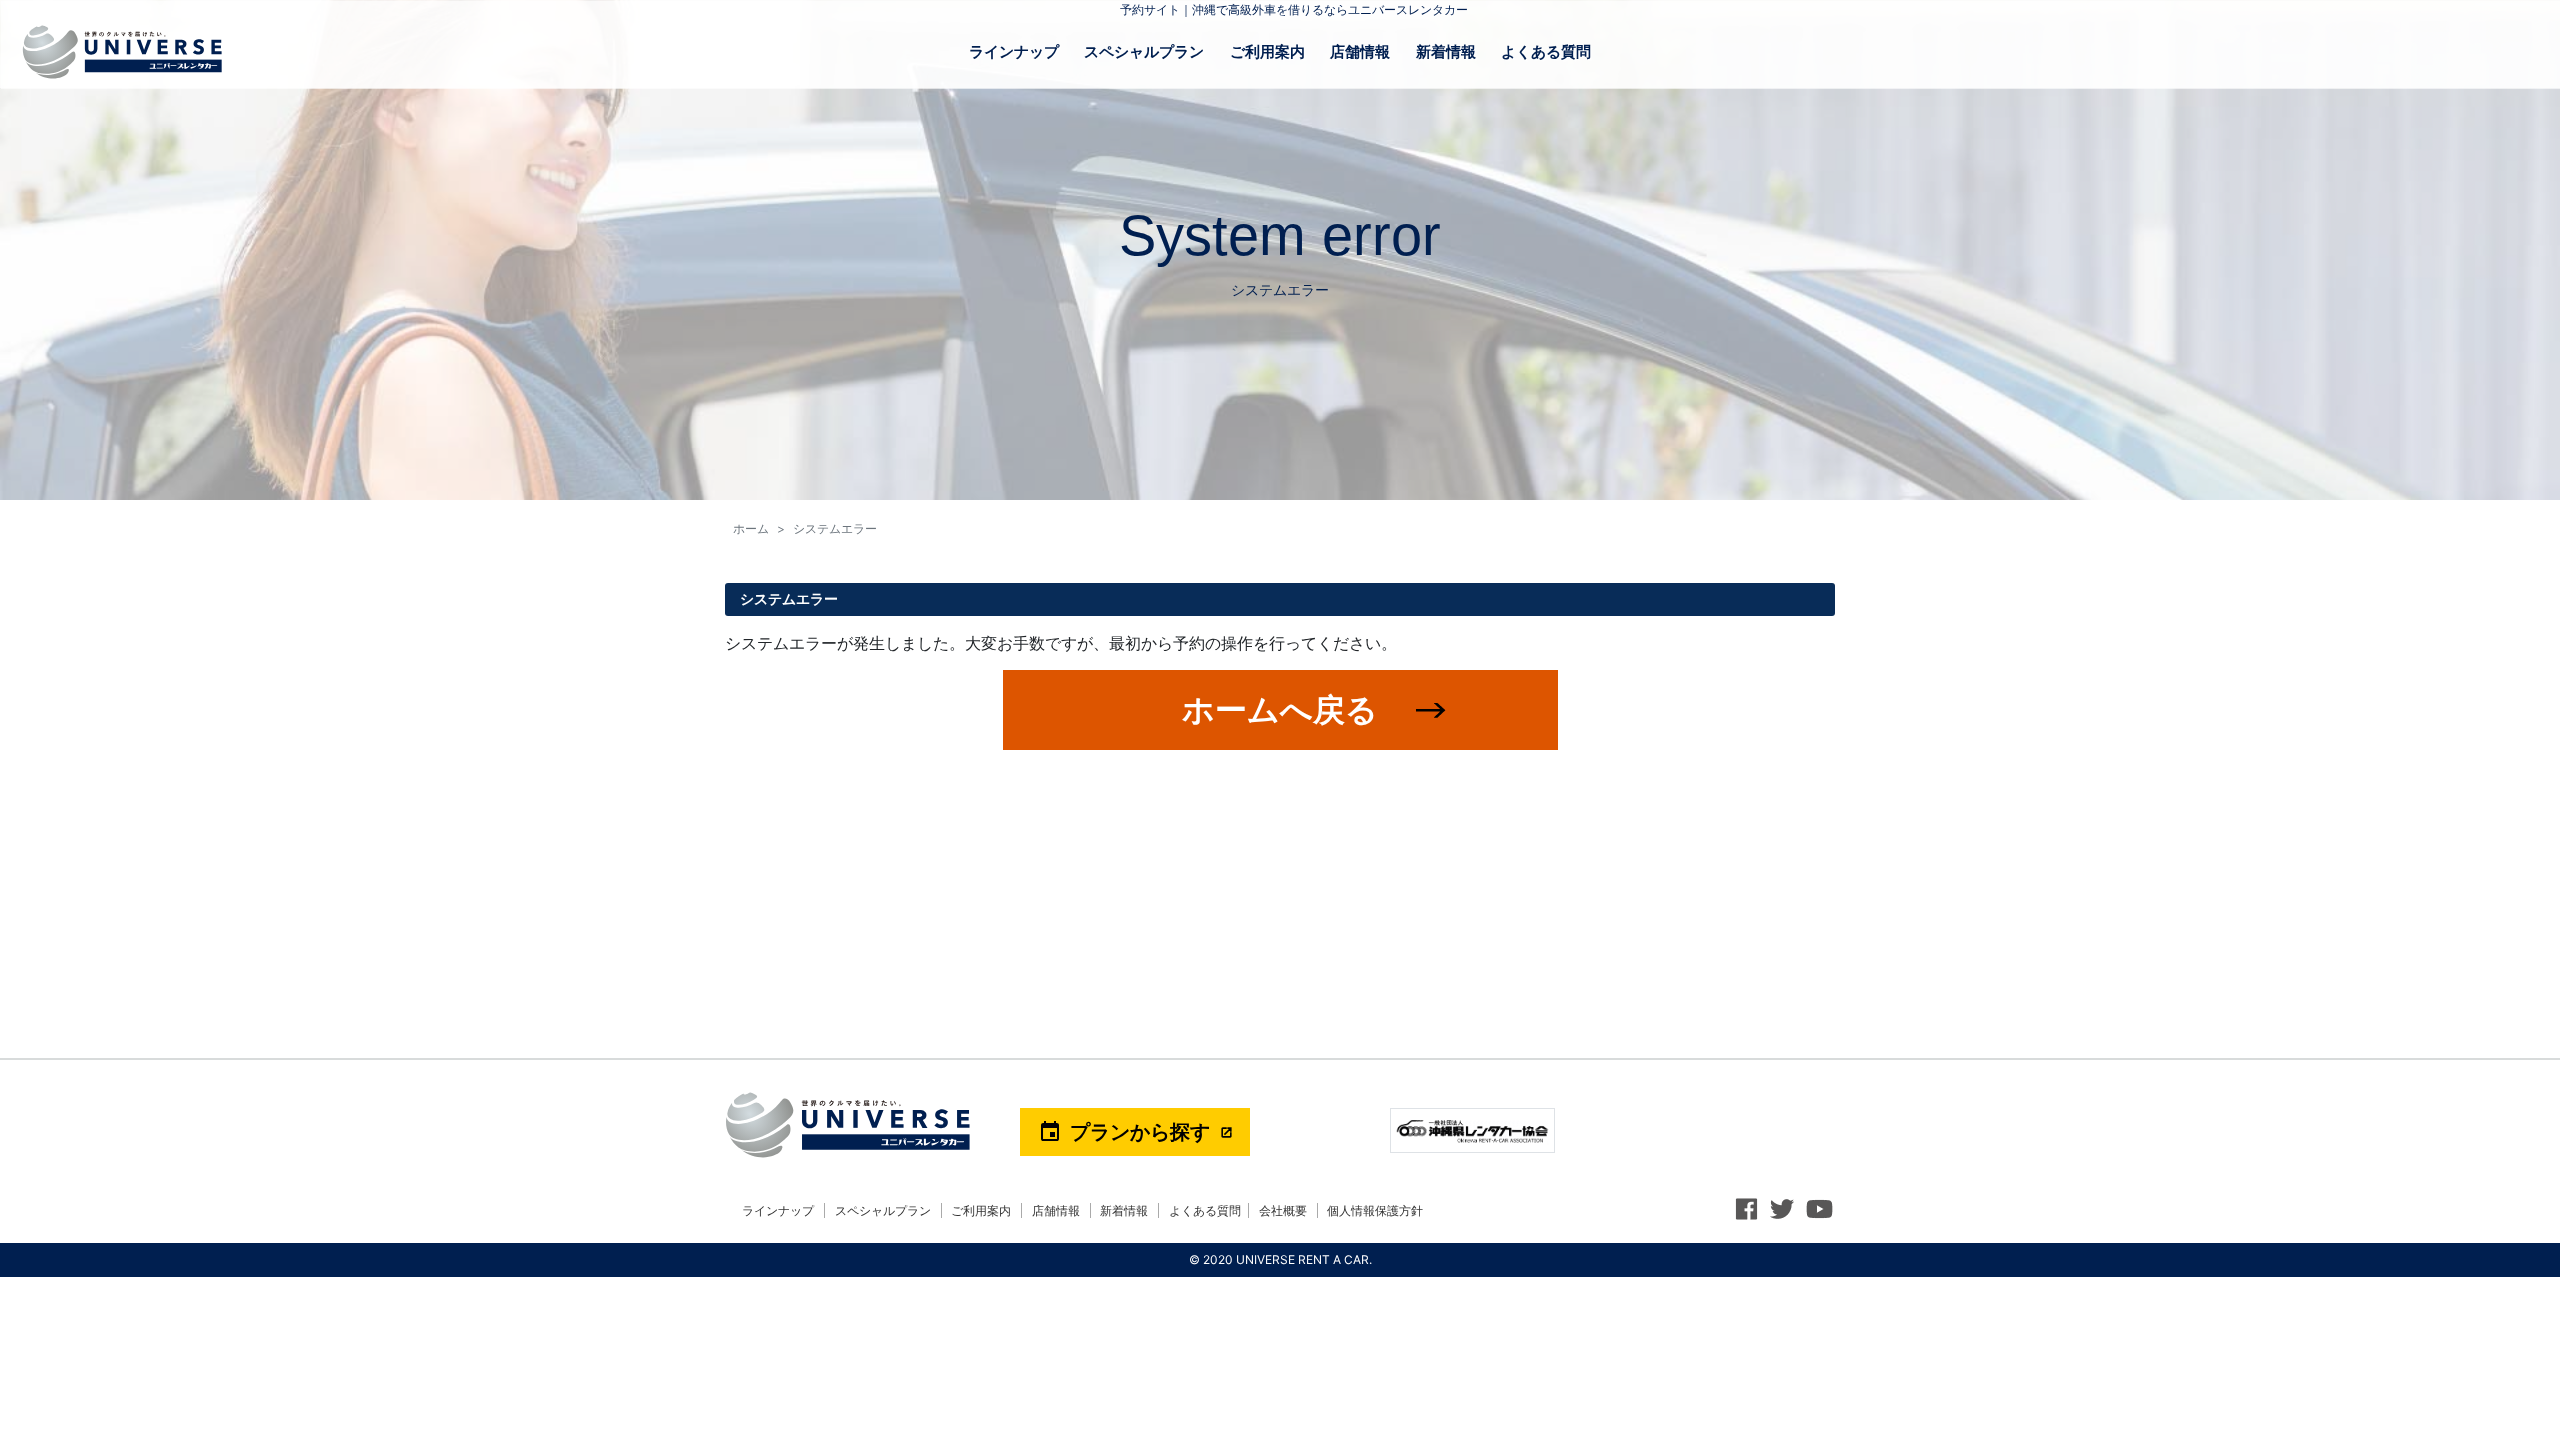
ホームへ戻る (1280, 709)
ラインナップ (1014, 51)
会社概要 (1283, 1210)
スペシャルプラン (1144, 51)
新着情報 (1446, 51)
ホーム (751, 528)
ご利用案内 (1267, 51)
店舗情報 (1360, 51)
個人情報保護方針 (1375, 1210)
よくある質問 (1546, 51)
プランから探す (1124, 1132)
